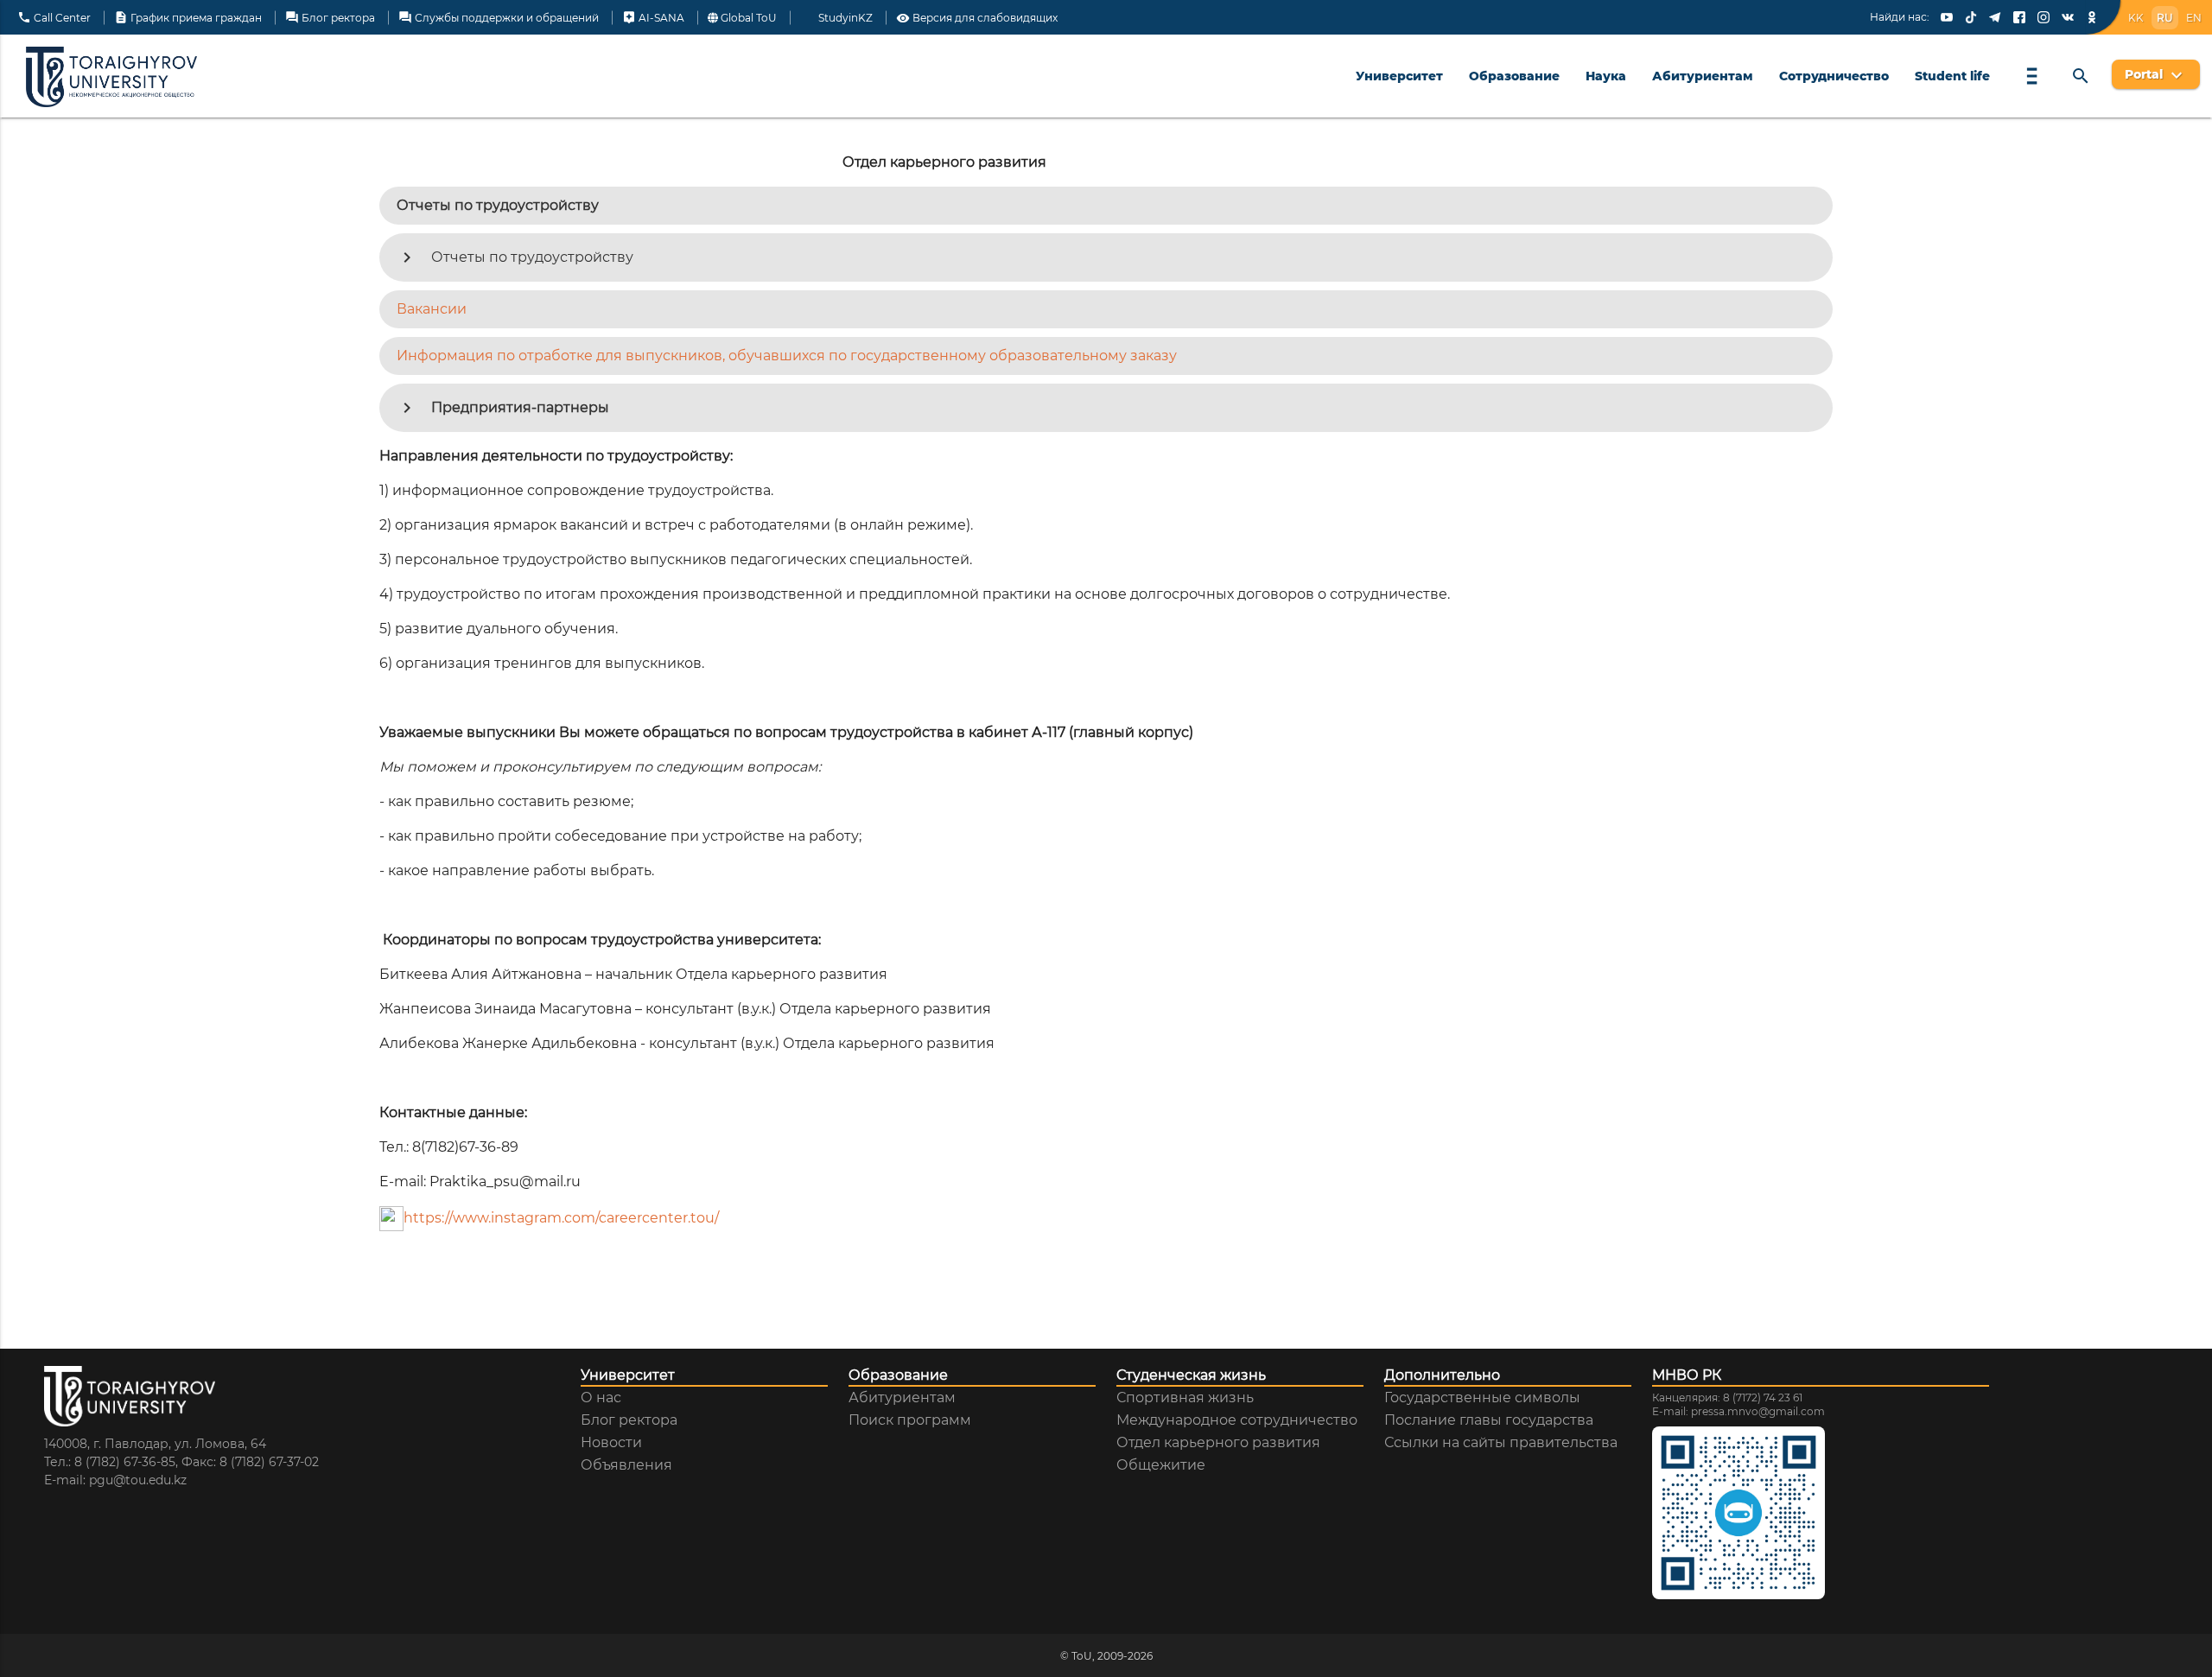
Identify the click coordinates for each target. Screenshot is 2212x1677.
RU (2165, 18)
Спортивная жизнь (1185, 1398)
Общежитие (1161, 1465)
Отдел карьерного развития (1218, 1443)
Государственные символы (1482, 1398)
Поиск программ (910, 1420)
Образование (1514, 76)
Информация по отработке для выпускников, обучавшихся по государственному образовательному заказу (787, 356)
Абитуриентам (1703, 76)
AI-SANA (653, 18)
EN (2194, 18)
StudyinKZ (844, 19)
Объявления (626, 1465)
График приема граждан (188, 18)
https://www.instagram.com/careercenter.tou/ (561, 1218)
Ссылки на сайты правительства (1501, 1443)
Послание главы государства (1489, 1420)
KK (2136, 18)
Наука (1606, 76)
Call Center (54, 18)
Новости (611, 1443)
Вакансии (432, 309)
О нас (601, 1398)
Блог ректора (330, 18)
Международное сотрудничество (1237, 1420)
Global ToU (747, 19)
